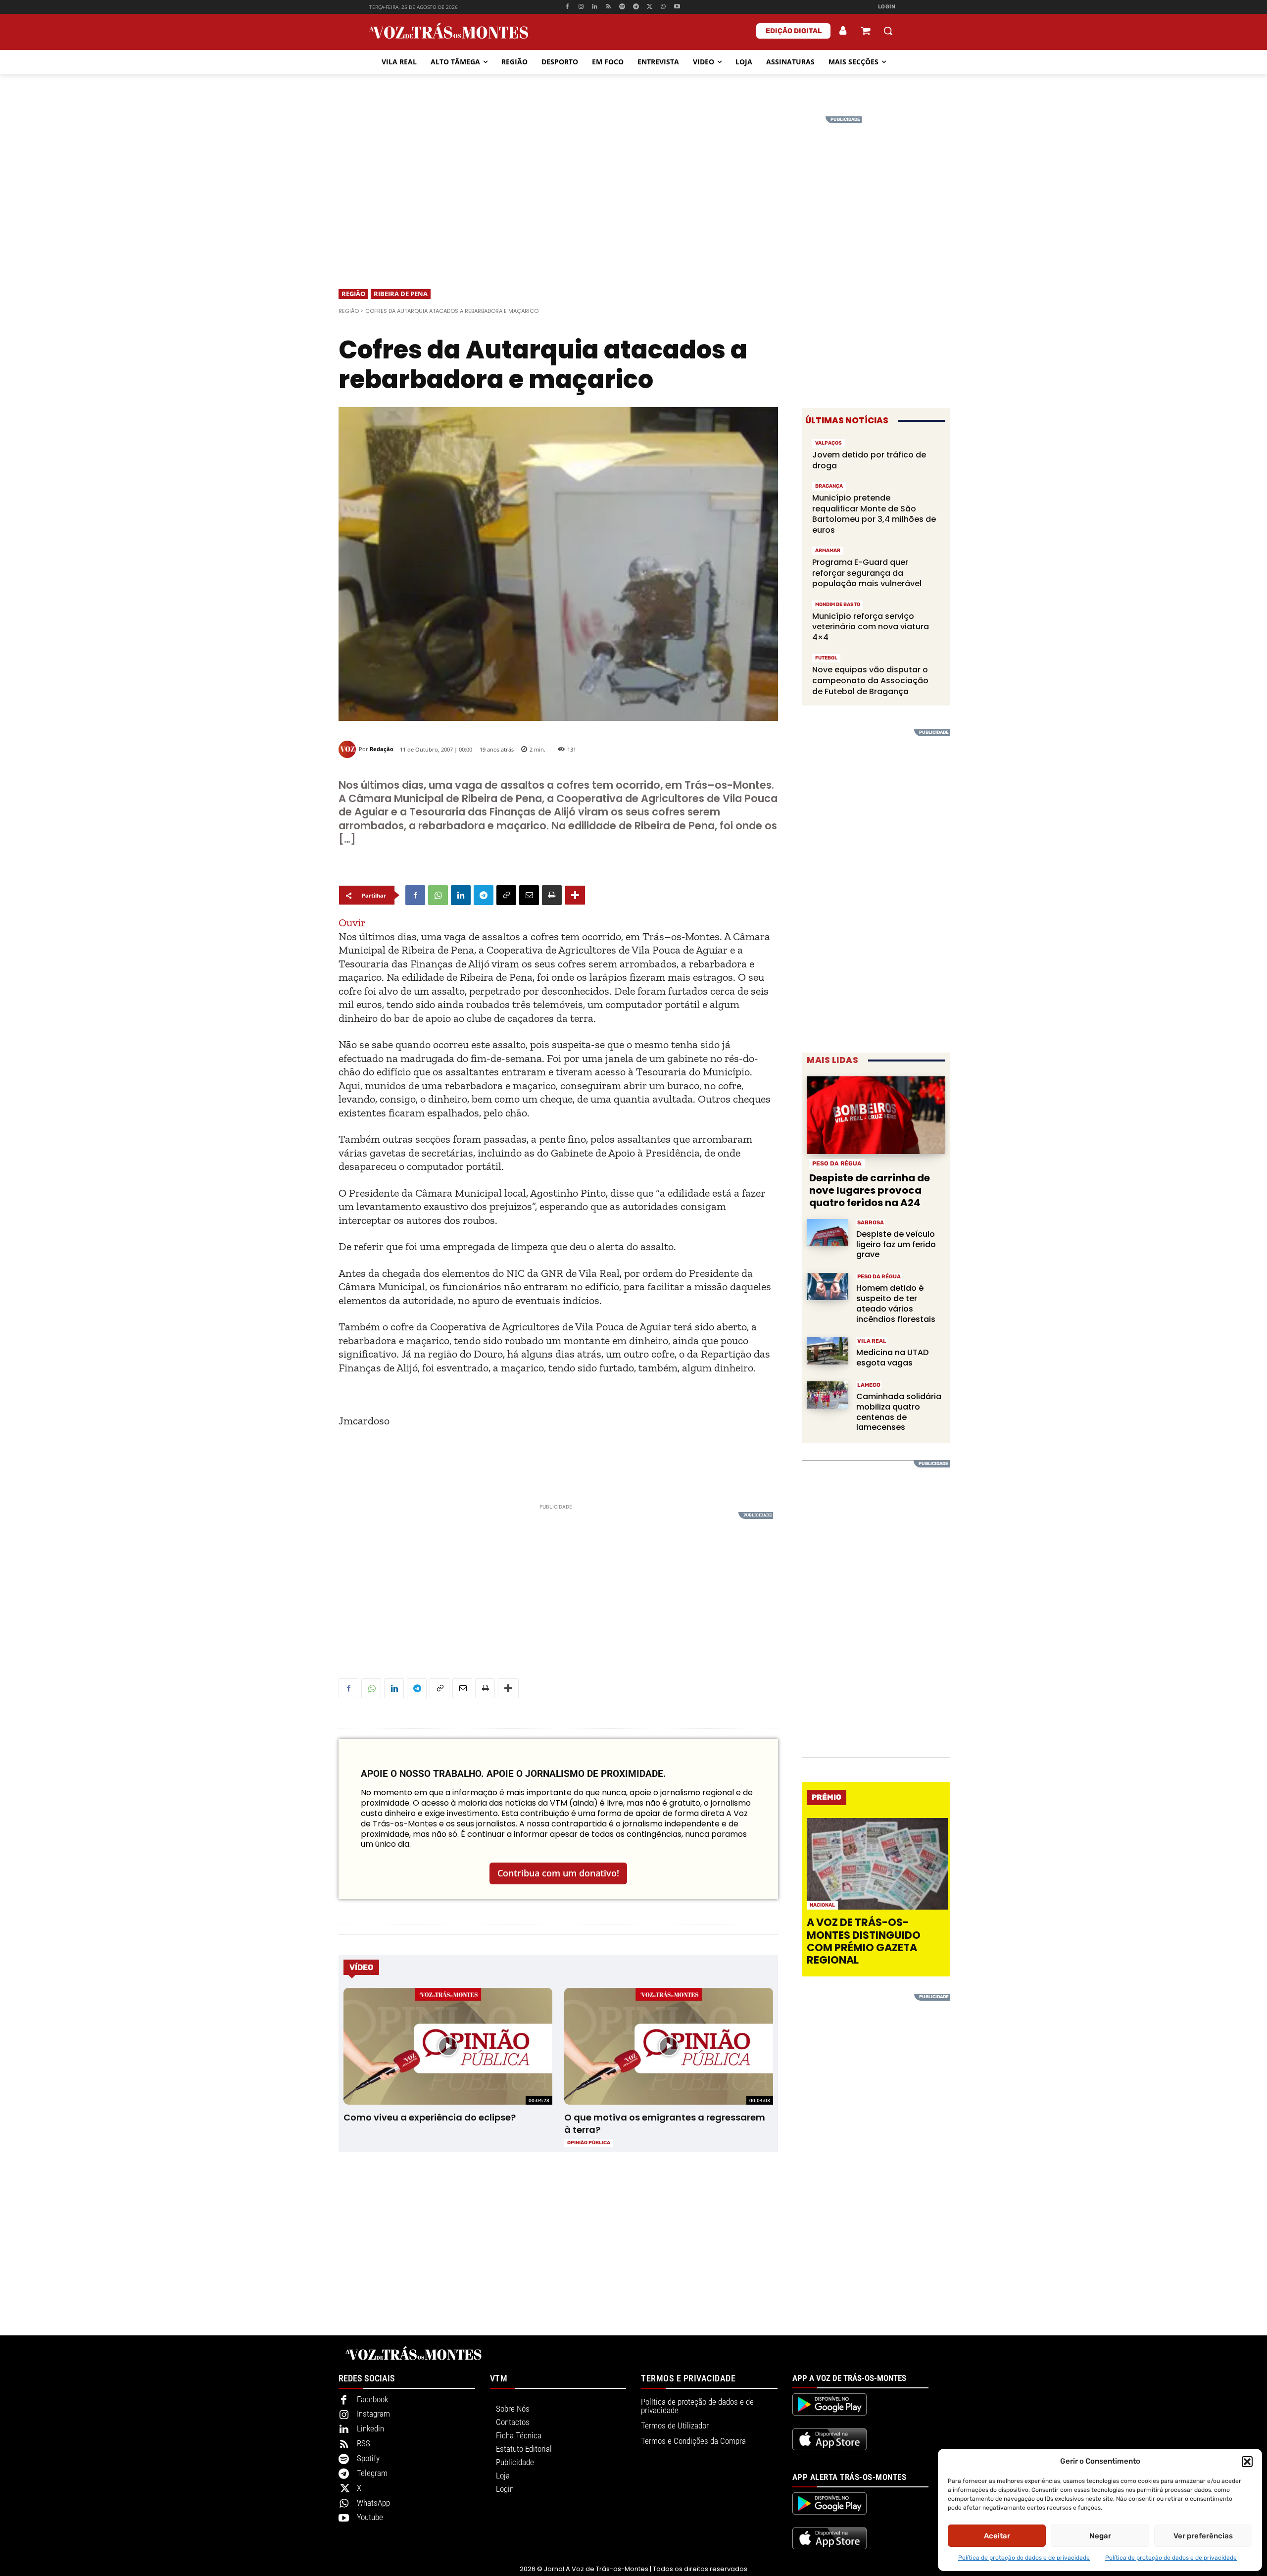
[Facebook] (567, 7)
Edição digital (794, 31)
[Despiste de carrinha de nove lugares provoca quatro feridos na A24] (876, 1115)
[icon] (866, 32)
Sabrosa (871, 1223)
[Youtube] (677, 7)
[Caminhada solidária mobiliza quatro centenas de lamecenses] (828, 1395)
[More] (575, 895)
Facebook (372, 2399)
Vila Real (872, 1341)
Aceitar (997, 2536)
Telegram (372, 2473)
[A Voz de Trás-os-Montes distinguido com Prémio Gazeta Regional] (877, 1864)
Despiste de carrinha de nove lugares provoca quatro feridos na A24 (870, 1190)
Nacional (822, 1905)
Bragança (829, 486)
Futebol (826, 658)
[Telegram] (636, 7)
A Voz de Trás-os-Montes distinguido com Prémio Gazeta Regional (864, 1941)
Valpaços (828, 443)
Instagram (373, 2414)
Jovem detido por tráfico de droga (869, 460)
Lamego (869, 1385)
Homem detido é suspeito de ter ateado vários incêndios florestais (896, 1303)
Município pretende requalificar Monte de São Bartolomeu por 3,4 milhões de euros (874, 514)
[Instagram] (581, 7)
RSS (364, 2443)
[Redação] (349, 749)
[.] (843, 31)
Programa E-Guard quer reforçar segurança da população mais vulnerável (867, 573)
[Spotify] (622, 7)
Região (353, 294)
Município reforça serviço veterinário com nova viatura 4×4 (871, 627)
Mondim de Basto (838, 605)
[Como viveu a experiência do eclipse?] (448, 2046)
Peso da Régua (837, 1163)
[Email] (529, 895)
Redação (382, 749)
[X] (650, 7)
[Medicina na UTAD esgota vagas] (828, 1351)
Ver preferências (1203, 2536)
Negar (1100, 2536)
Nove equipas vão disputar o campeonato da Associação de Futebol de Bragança (870, 680)
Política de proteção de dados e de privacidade (1024, 2558)
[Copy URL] (506, 895)
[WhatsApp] (663, 7)
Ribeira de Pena (401, 294)
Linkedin (370, 2428)
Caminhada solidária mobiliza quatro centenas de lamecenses (899, 1412)
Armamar (828, 551)
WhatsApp (373, 2503)
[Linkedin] (595, 7)
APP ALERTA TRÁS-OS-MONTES (850, 2477)
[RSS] (609, 7)
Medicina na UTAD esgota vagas (892, 1358)
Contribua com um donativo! (558, 1873)
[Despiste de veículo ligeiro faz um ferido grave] (828, 1233)
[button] (1247, 2462)
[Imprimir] (552, 895)
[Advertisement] (633, 186)
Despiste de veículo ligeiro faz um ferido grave (896, 1244)
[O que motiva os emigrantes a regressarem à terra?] (668, 2046)
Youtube (370, 2517)
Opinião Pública (589, 2143)
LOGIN (887, 7)
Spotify (368, 2458)
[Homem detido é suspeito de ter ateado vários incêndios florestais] (828, 1287)
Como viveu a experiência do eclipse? (430, 2117)
